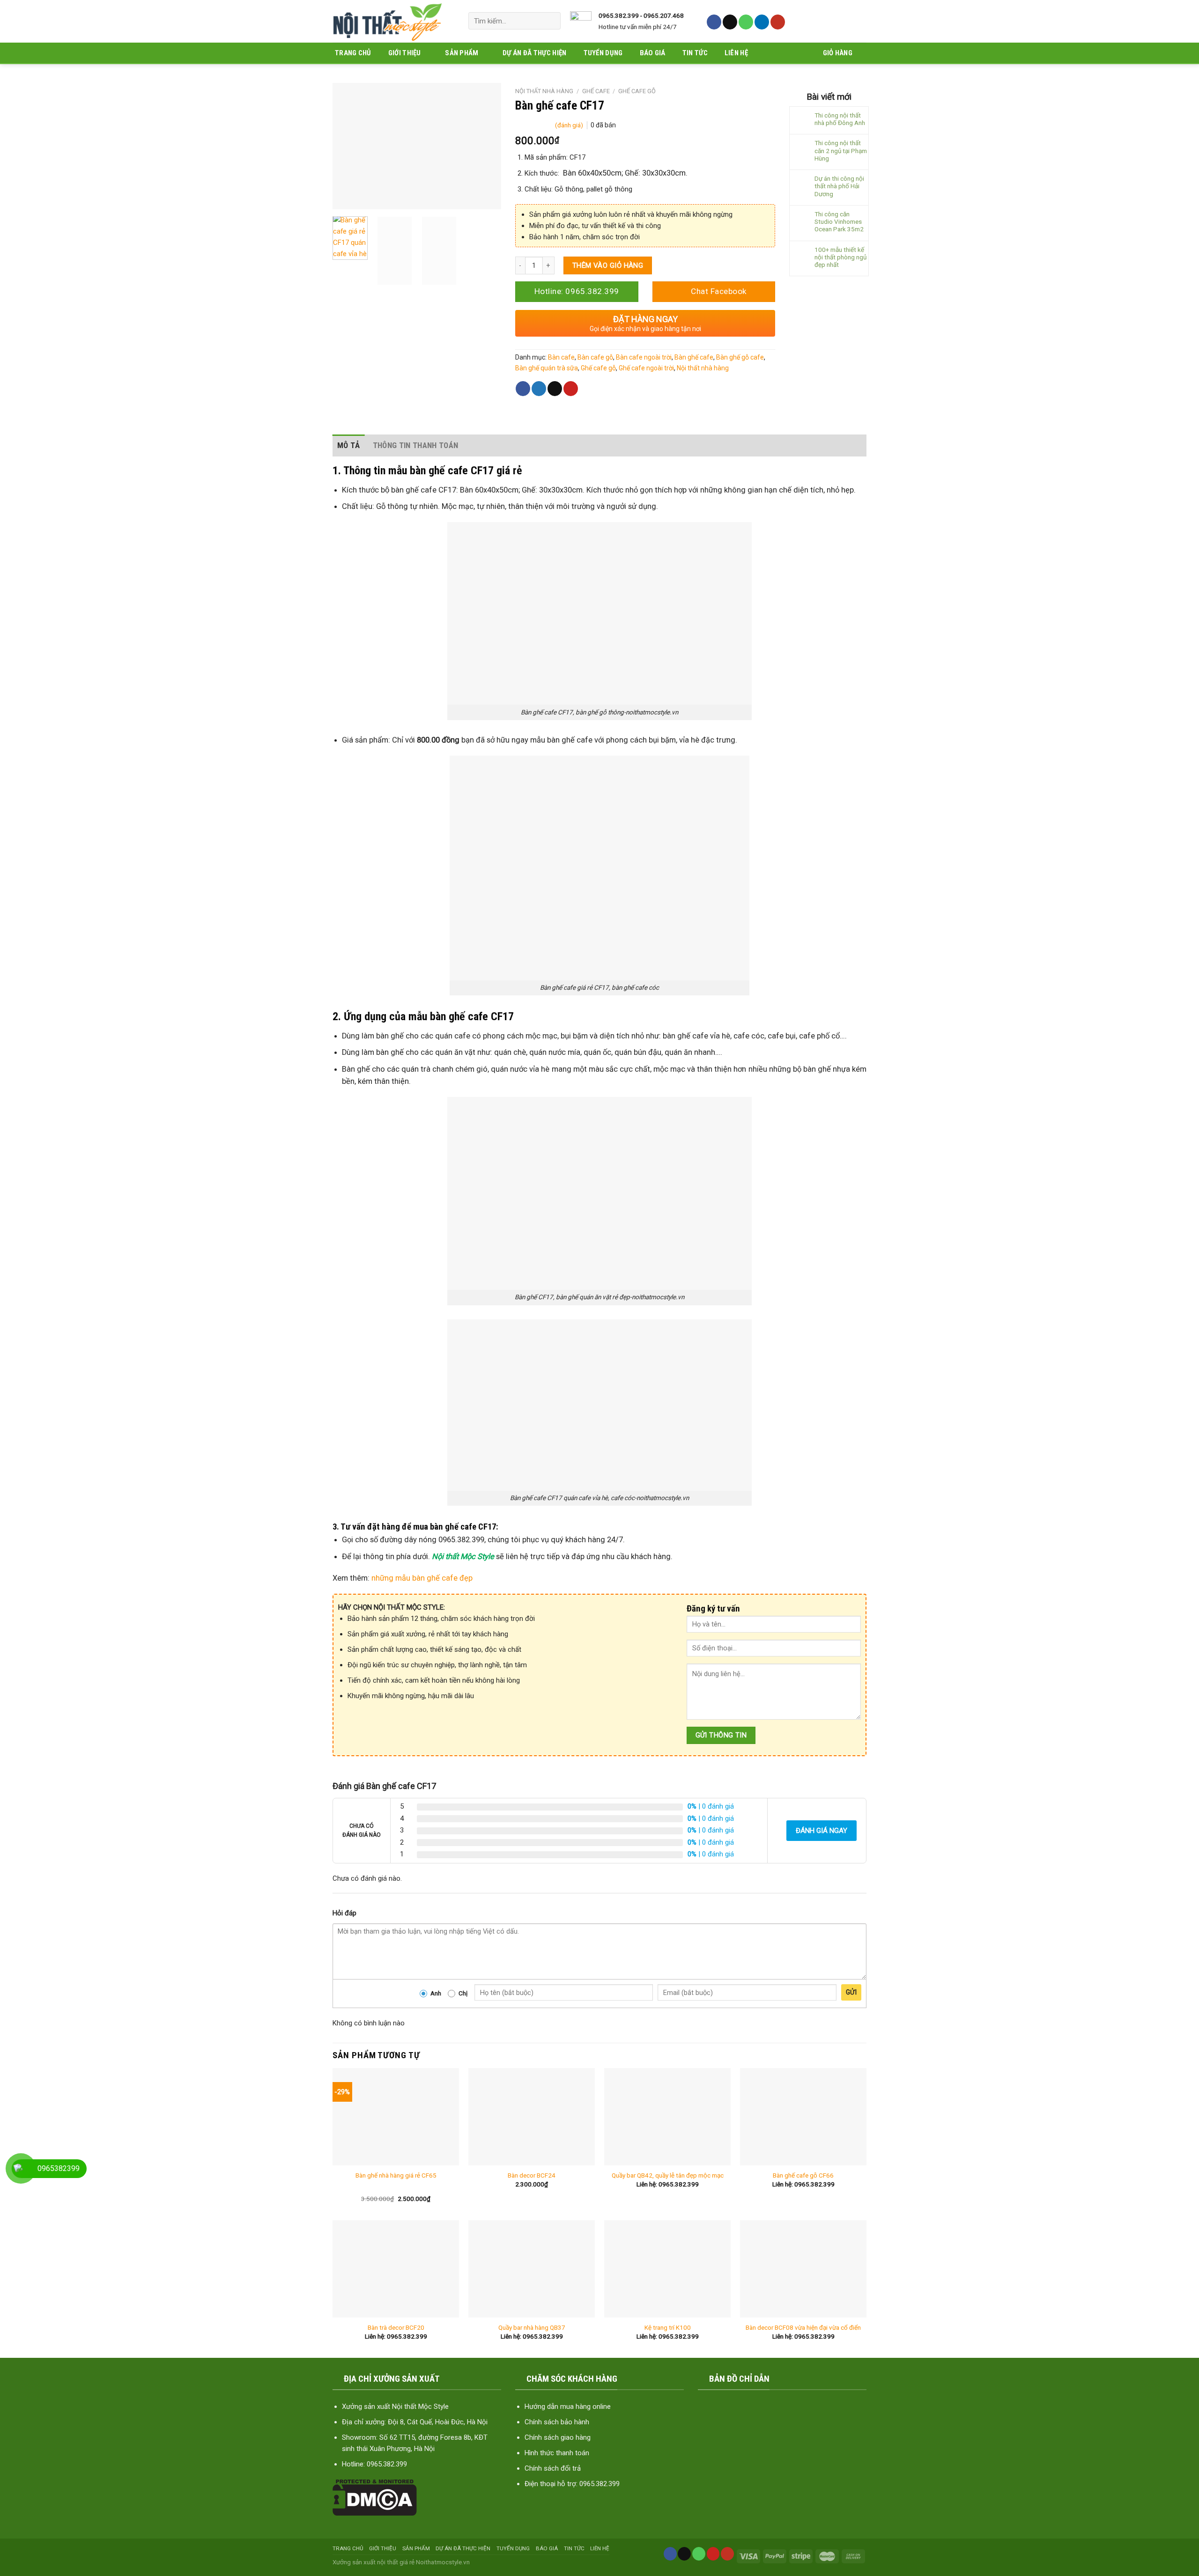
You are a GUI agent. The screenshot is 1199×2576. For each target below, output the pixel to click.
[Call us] (746, 22)
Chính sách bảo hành (557, 2422)
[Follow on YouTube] (778, 22)
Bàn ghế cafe (694, 357)
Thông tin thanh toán (416, 445)
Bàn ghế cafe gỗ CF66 (803, 2175)
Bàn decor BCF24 (532, 2175)
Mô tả (349, 445)
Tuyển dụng (603, 53)
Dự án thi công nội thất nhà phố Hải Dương (839, 186)
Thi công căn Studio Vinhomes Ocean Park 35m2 (839, 221)
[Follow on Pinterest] (713, 2554)
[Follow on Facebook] (714, 22)
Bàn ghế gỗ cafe (740, 357)
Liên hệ (736, 53)
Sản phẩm (462, 53)
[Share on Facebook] (523, 389)
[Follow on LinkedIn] (762, 22)
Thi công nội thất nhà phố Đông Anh (840, 119)
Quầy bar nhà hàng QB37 (532, 2327)
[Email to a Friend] (555, 389)
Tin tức (695, 53)
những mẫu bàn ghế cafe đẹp (422, 1578)
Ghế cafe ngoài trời (646, 368)
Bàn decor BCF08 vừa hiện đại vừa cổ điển (803, 2327)
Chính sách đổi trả (553, 2468)
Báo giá (653, 53)
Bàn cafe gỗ (595, 357)
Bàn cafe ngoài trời (644, 357)
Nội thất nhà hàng (544, 91)
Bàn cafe (561, 357)
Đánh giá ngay (822, 1831)
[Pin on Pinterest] (571, 389)
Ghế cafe (596, 91)
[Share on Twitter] (539, 389)
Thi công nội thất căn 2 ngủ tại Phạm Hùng (841, 150)
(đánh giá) (570, 125)
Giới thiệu (405, 53)
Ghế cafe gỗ (637, 91)
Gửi (851, 1992)
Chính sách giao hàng (558, 2437)
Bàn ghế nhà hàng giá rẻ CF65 (396, 2175)
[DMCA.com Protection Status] (375, 2497)
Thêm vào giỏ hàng (608, 265)
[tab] (349, 445)
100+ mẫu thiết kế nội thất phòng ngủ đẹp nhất (840, 257)
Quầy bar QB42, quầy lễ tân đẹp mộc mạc (668, 2175)
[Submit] (550, 21)
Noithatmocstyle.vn (443, 2562)
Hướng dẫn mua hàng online (568, 2407)
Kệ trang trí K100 (668, 2327)
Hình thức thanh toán (557, 2453)
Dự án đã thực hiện (534, 53)
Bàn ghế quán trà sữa (547, 368)
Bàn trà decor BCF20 (396, 2327)
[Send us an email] (730, 22)
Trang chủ (353, 53)
